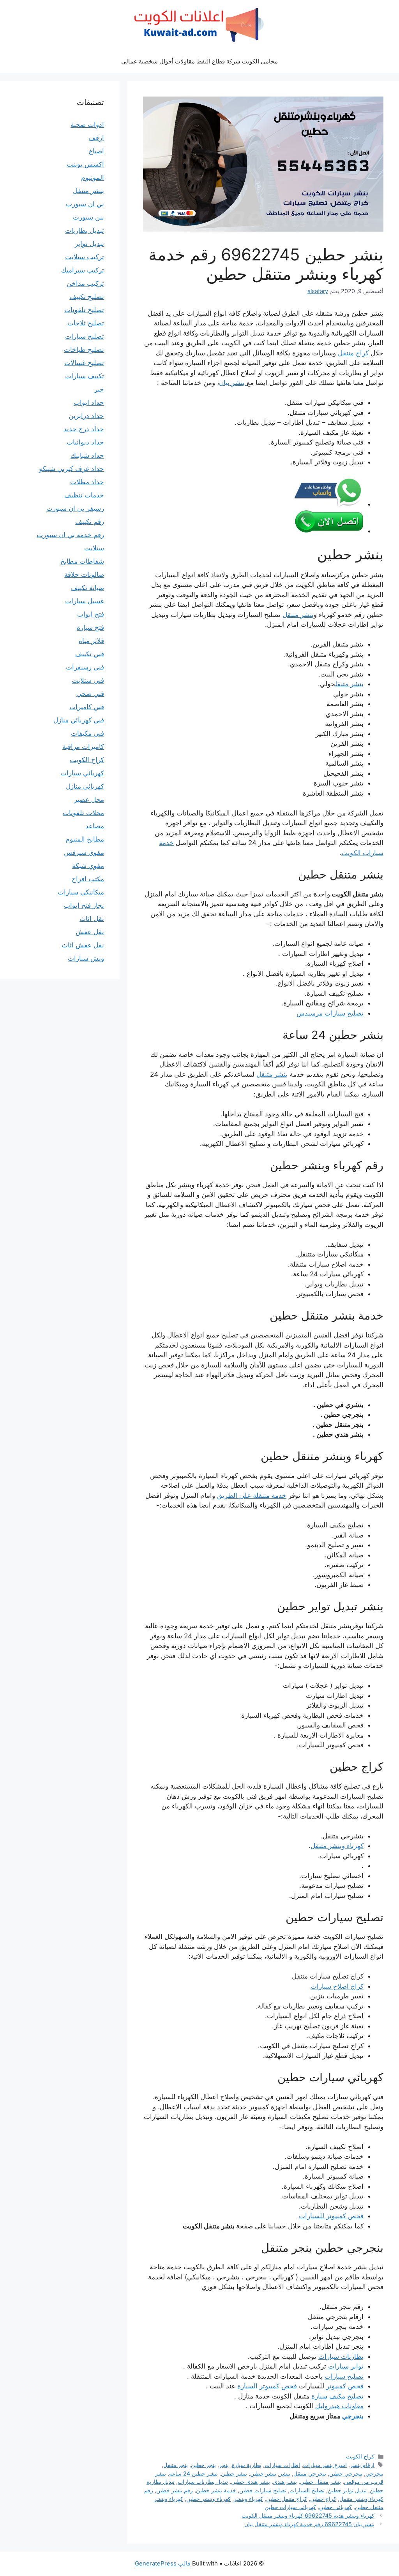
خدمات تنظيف (84, 495)
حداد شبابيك (87, 455)
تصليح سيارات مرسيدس (330, 1013)
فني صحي (90, 694)
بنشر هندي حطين (251, 2482)
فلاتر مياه (91, 641)
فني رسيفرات (85, 667)
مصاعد (95, 826)
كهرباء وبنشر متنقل (337, 1846)
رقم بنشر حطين (175, 2490)
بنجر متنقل (176, 2465)
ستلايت (94, 548)
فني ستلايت (88, 680)
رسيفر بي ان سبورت (75, 508)
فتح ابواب (91, 614)
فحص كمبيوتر (345, 2386)
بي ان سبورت (85, 204)
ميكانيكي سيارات (81, 892)
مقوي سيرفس (84, 852)
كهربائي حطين (335, 2507)
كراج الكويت (360, 2456)
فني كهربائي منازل (79, 720)
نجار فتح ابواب (84, 905)
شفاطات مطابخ (82, 561)
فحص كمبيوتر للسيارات (331, 2216)
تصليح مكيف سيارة (337, 2396)
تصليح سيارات (344, 2376)
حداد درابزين (86, 416)
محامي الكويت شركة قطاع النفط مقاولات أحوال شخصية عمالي (199, 61)
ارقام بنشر (362, 2465)
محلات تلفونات (83, 813)
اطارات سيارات (282, 2465)
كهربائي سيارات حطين (290, 2507)
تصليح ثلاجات (86, 323)
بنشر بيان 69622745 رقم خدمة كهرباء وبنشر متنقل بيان (309, 2524)
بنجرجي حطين (346, 2473)
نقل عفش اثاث (83, 945)
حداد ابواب (89, 402)
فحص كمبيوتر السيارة (267, 2386)
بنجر (224, 2465)
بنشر (285, 2473)
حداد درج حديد (84, 429)
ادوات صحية (87, 125)
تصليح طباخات (84, 350)
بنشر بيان (233, 383)
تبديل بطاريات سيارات (203, 2482)
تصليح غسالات (84, 363)
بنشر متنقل (298, 615)
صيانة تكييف (87, 588)
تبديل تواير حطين (347, 2490)
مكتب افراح (88, 879)
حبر (99, 389)
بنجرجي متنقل (310, 2473)
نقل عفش (90, 932)
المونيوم (93, 177)
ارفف (96, 138)
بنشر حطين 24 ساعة (193, 2473)
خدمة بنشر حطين (216, 2490)
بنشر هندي (285, 2482)
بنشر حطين (263, 2473)
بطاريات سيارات (341, 2356)
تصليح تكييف (87, 297)
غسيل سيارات (85, 601)
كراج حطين (323, 2499)
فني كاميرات (87, 707)
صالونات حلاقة (84, 575)
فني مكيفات (87, 733)
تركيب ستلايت (85, 257)
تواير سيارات (346, 2366)
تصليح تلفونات (84, 310)
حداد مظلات (87, 482)
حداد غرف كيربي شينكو (72, 469)
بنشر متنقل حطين (320, 2482)
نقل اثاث (92, 919)
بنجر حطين (203, 2465)
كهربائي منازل (85, 786)
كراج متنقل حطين (287, 2499)
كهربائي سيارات (82, 773)
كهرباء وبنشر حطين (208, 2499)
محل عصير (89, 800)
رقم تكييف (90, 522)
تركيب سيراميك (83, 270)
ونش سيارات (86, 958)
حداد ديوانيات (85, 442)
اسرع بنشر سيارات (325, 2465)
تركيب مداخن (85, 283)
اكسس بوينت (85, 164)
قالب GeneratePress (163, 2563)
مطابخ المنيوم (85, 839)
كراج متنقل (353, 353)
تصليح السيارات (307, 2490)
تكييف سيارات (85, 376)
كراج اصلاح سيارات (337, 1986)
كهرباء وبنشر (248, 2499)
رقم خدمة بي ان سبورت (70, 535)
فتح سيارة (90, 627)
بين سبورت (88, 217)
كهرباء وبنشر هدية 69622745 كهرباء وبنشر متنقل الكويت (308, 2515)
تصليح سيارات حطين (263, 2490)
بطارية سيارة (247, 2465)
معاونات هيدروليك (339, 2406)
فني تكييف (90, 654)
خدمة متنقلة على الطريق (252, 1495)
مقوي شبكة (88, 866)
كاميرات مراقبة (83, 747)
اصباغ (96, 151)
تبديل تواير (89, 244)
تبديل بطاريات (85, 230)
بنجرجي (353, 2416)
